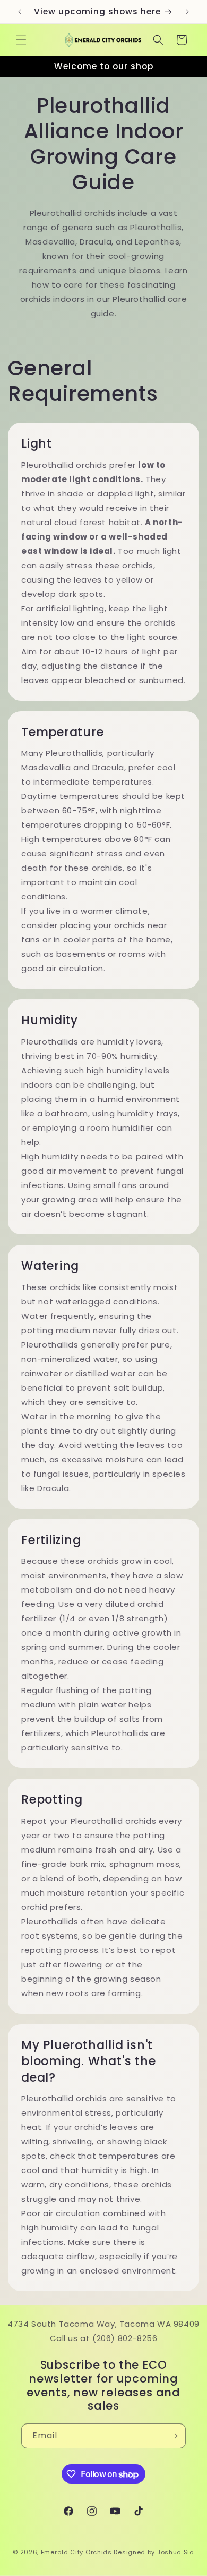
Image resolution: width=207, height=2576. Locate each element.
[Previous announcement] (20, 12)
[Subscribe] (174, 2436)
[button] (21, 40)
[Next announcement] (187, 12)
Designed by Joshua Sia (154, 2552)
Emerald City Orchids (76, 2552)
